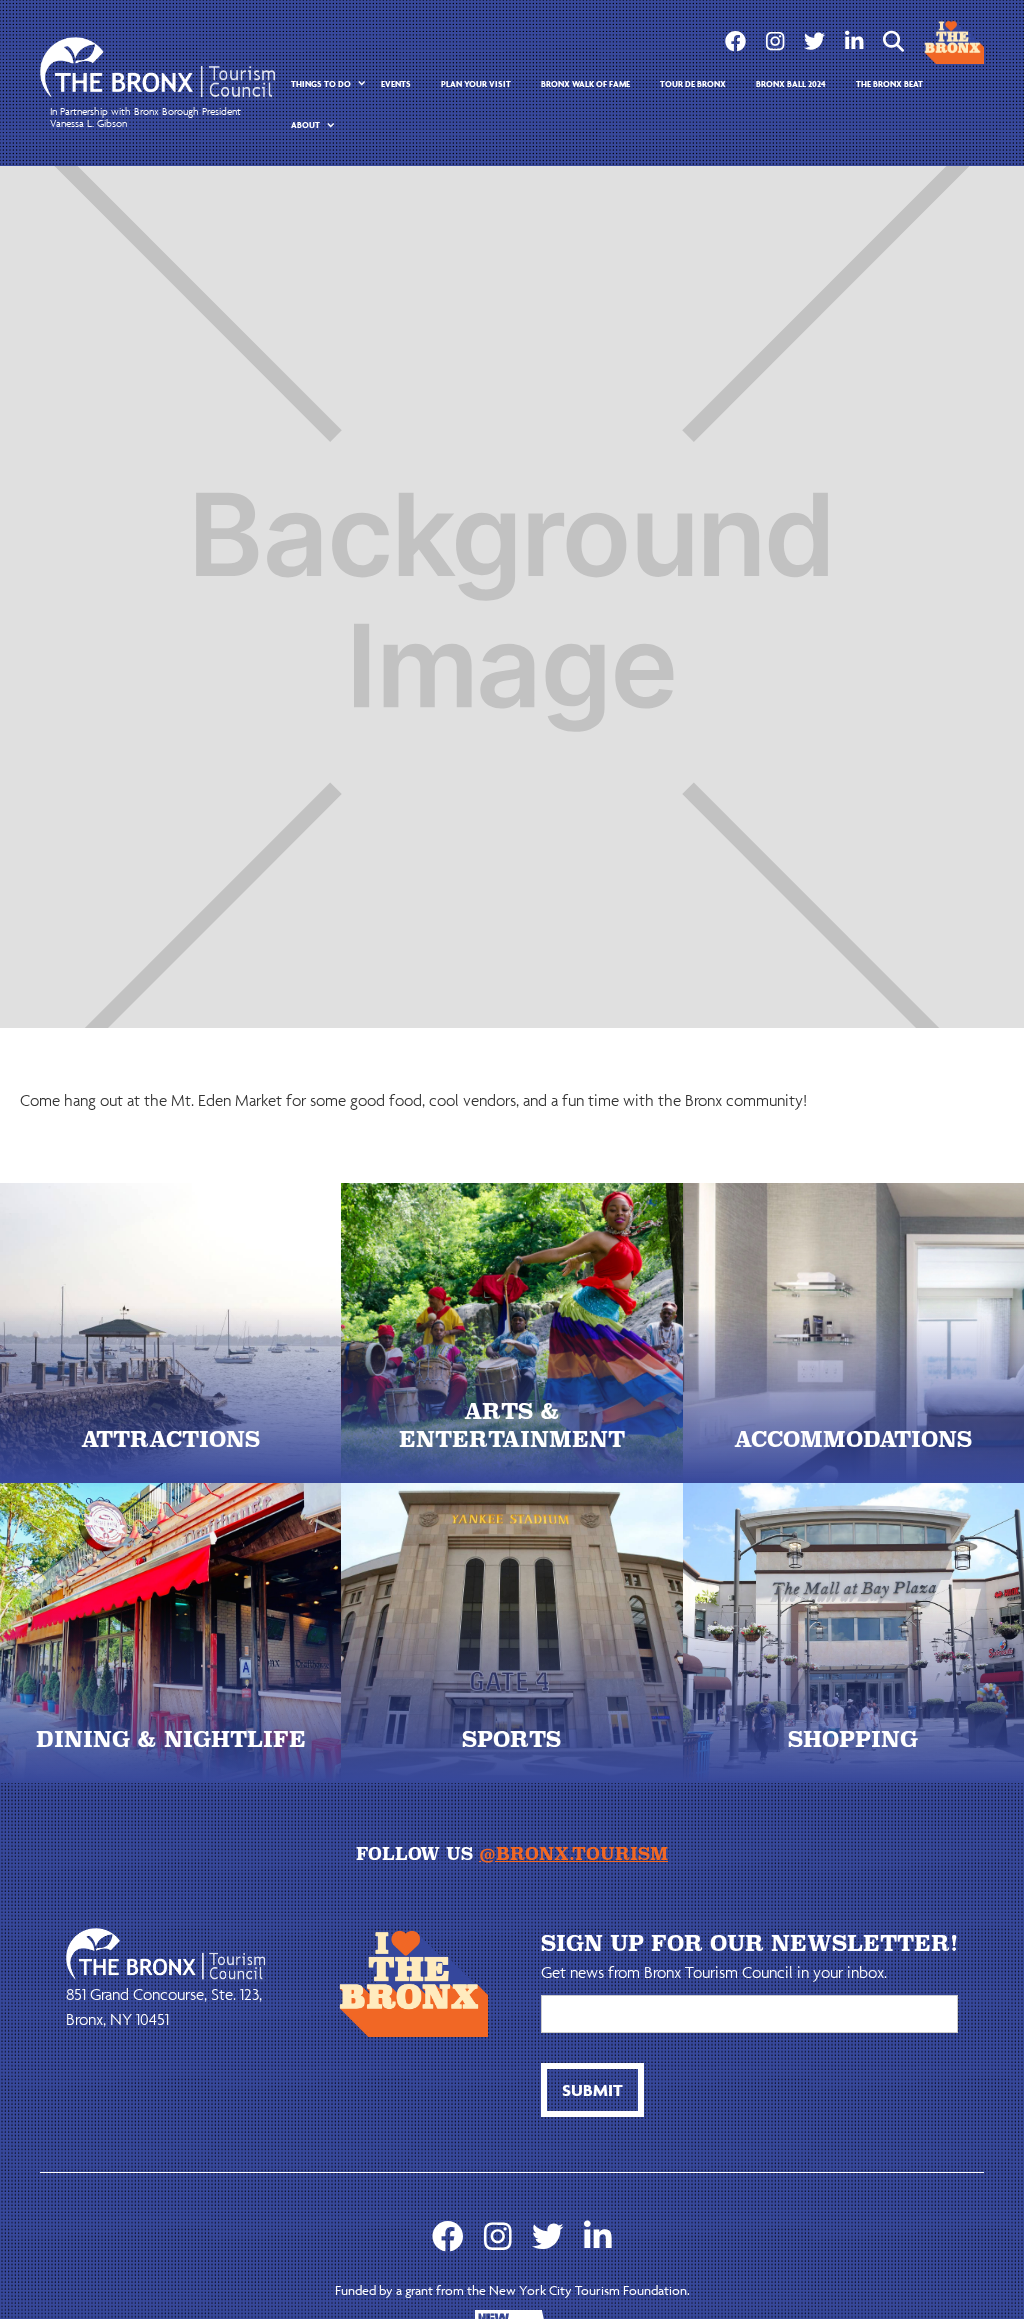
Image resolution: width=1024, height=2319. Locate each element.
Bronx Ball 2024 (791, 84)
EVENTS (396, 84)
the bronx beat (889, 84)
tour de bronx (693, 84)
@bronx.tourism (573, 1854)
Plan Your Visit (476, 84)
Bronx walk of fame (585, 84)
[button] (321, 84)
